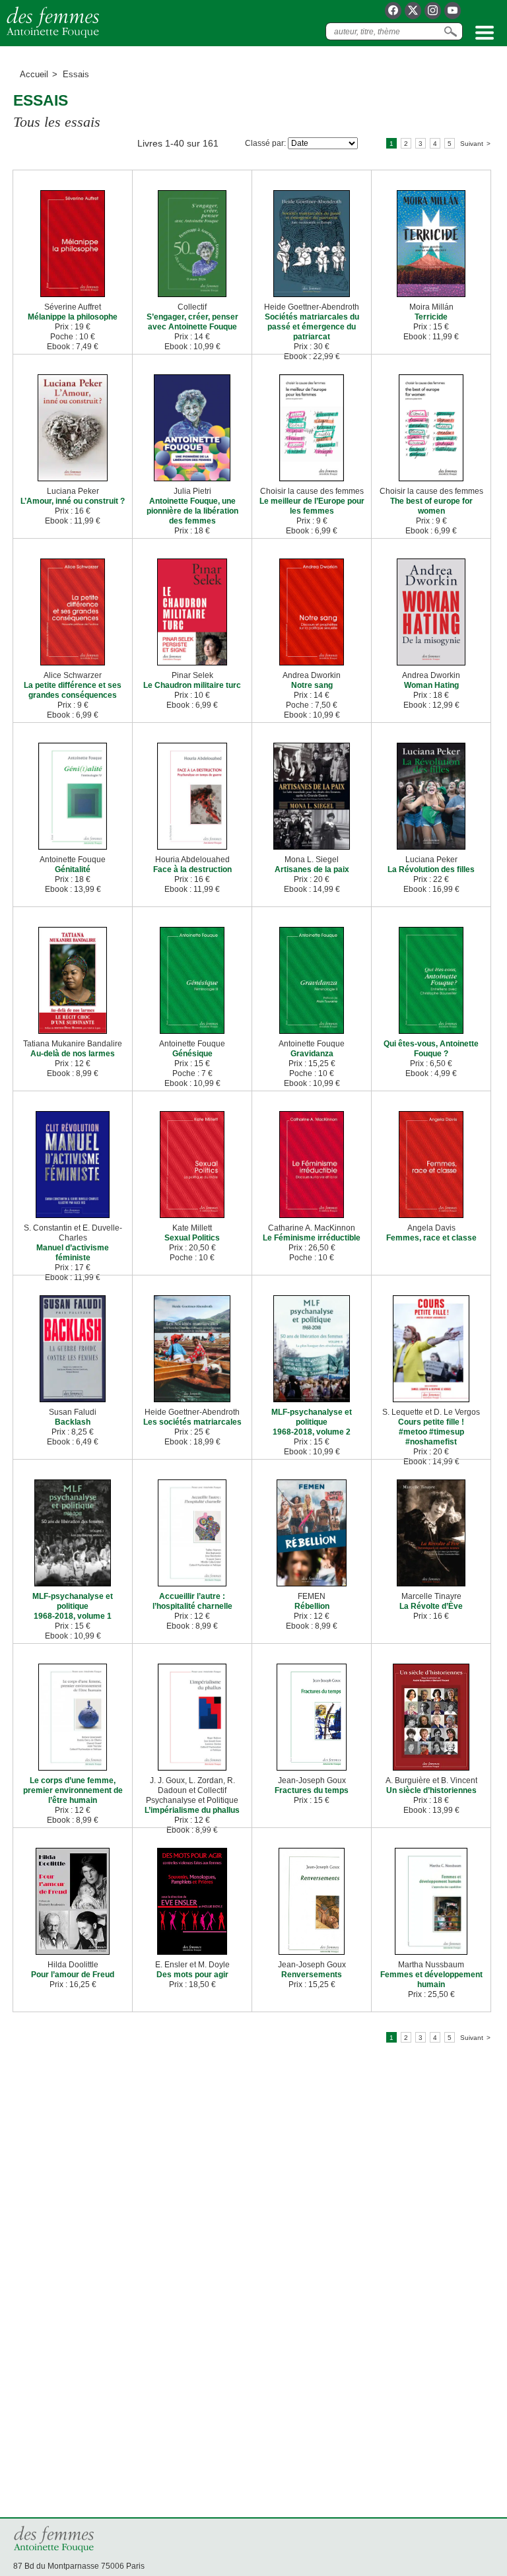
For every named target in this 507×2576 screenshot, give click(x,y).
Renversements (312, 1975)
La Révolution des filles (431, 869)
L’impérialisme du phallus (192, 1810)
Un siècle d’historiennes (431, 1790)
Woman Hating (431, 685)
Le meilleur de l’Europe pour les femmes (312, 506)
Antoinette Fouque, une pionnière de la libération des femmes (192, 511)
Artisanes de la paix (312, 869)
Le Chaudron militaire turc (192, 685)
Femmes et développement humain (431, 1980)
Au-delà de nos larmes (73, 1054)
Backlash (73, 1422)
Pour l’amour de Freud (73, 1975)
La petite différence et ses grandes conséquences (73, 690)
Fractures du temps (312, 1790)
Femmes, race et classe (431, 1238)
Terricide (431, 317)
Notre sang (312, 685)
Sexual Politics (192, 1238)
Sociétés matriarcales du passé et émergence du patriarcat (312, 327)
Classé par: (265, 143)
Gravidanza (312, 1054)
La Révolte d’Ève (431, 1606)
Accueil (34, 74)
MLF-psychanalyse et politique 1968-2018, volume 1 (73, 1606)
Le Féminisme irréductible (312, 1238)
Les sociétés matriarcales (192, 1422)
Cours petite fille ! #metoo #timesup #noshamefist (431, 1432)
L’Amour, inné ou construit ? (73, 501)
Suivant (472, 144)
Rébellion (312, 1606)
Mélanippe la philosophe (73, 317)
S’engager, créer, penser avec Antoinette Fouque (192, 322)
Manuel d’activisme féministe (73, 1253)
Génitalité (73, 869)
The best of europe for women (431, 506)
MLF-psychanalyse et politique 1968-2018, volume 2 (312, 1422)
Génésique (192, 1054)
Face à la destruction (192, 869)
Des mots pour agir (192, 1975)
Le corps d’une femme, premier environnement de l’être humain (73, 1790)
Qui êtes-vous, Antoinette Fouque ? (431, 1049)
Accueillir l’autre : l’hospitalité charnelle (192, 1601)
